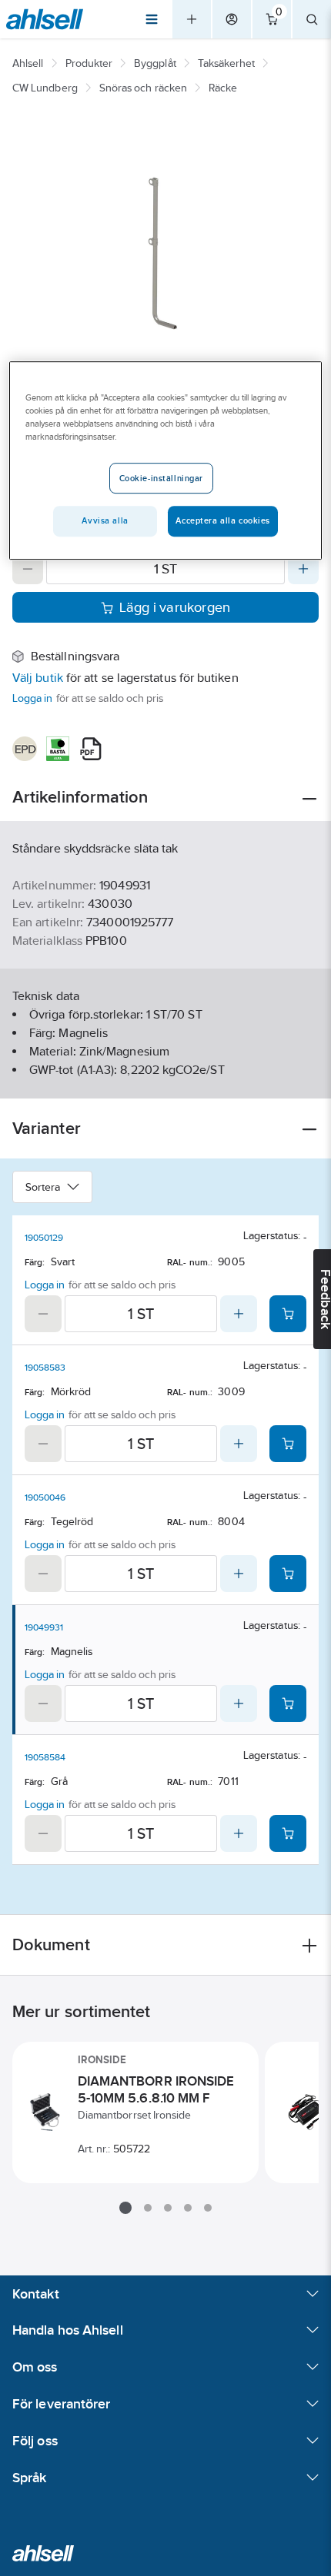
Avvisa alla (105, 520)
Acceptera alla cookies (223, 520)
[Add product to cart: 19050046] (288, 1574)
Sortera (43, 1187)
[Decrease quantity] (28, 569)
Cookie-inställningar (161, 478)
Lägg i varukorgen (175, 607)
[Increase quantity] (303, 569)
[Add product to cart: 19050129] (288, 1314)
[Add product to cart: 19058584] (288, 1833)
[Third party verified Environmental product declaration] (25, 749)
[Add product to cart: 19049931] (288, 1703)
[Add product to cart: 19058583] (288, 1444)
